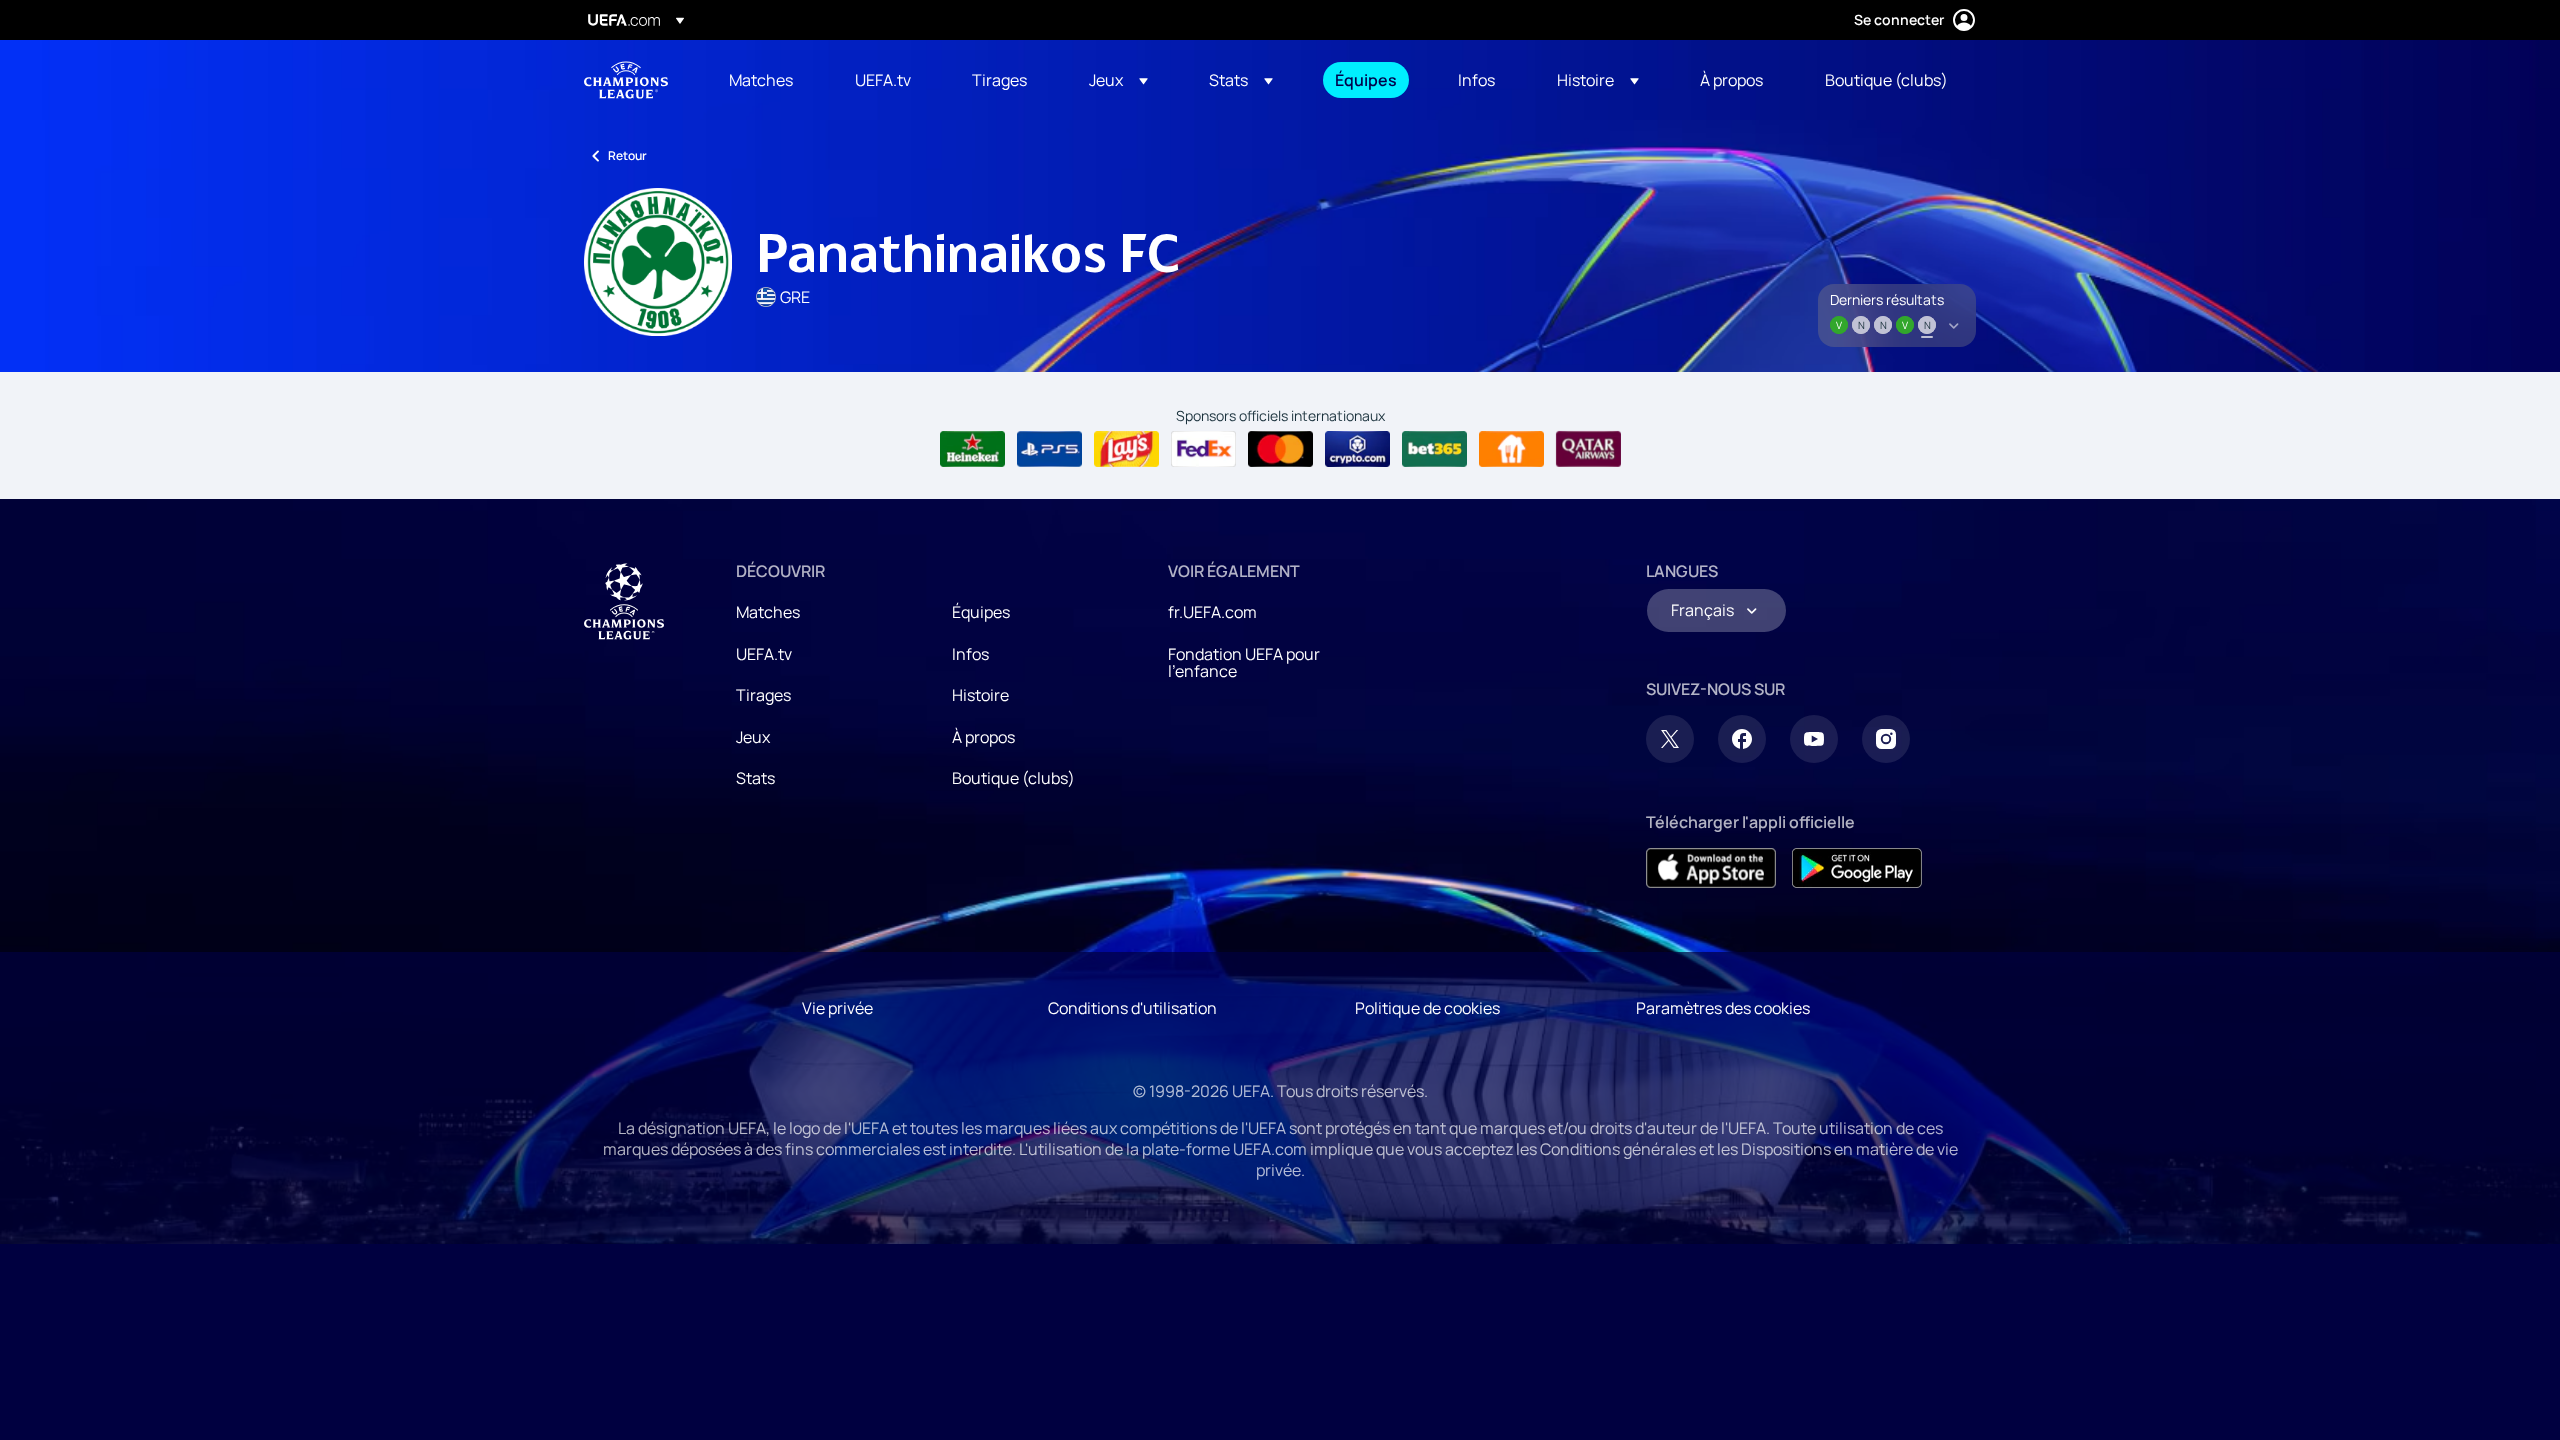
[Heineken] (972, 449)
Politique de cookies (1427, 1008)
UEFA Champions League (626, 80)
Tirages (763, 695)
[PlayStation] (1049, 449)
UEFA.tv (764, 654)
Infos (970, 654)
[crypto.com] (1357, 449)
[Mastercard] (1280, 449)
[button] (1118, 80)
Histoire (980, 695)
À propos (983, 737)
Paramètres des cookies (1723, 1008)
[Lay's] (1126, 449)
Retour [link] (627, 155)
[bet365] (1434, 449)
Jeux (753, 737)
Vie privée (837, 1008)
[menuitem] (767, 80)
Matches (768, 612)
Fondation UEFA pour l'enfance (1244, 663)
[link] (761, 80)
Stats (755, 778)
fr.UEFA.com (1212, 612)
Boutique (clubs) (1013, 778)
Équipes (981, 612)
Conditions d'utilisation (1132, 1008)
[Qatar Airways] (1588, 449)
